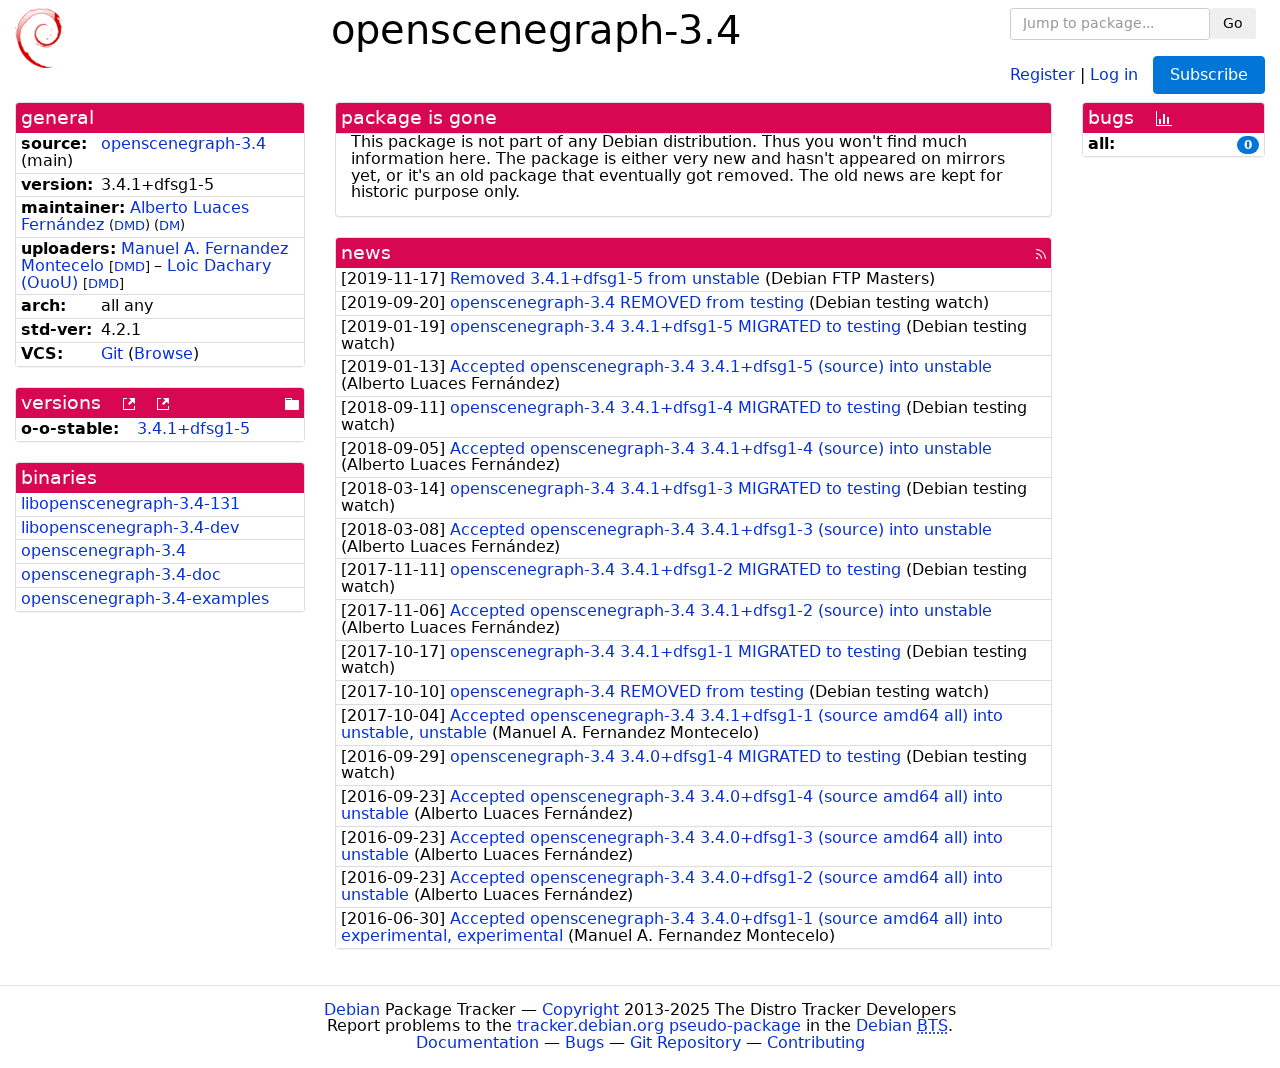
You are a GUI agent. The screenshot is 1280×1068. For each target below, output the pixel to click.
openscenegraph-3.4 (183, 143)
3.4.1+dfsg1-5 (193, 428)
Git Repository (685, 1042)
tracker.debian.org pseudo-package (659, 1025)
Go (1233, 23)
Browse (163, 353)
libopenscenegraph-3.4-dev (130, 527)
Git (112, 353)
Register (1042, 73)
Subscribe (1209, 74)
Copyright (580, 1009)
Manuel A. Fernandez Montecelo (154, 257)
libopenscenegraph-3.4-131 (130, 503)
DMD (129, 225)
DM (169, 225)
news (366, 252)
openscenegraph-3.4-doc (121, 574)
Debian (352, 1009)
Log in (1114, 73)
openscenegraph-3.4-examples (145, 598)
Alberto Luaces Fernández (135, 216)
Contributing (816, 1042)
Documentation (477, 1042)
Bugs (584, 1042)
